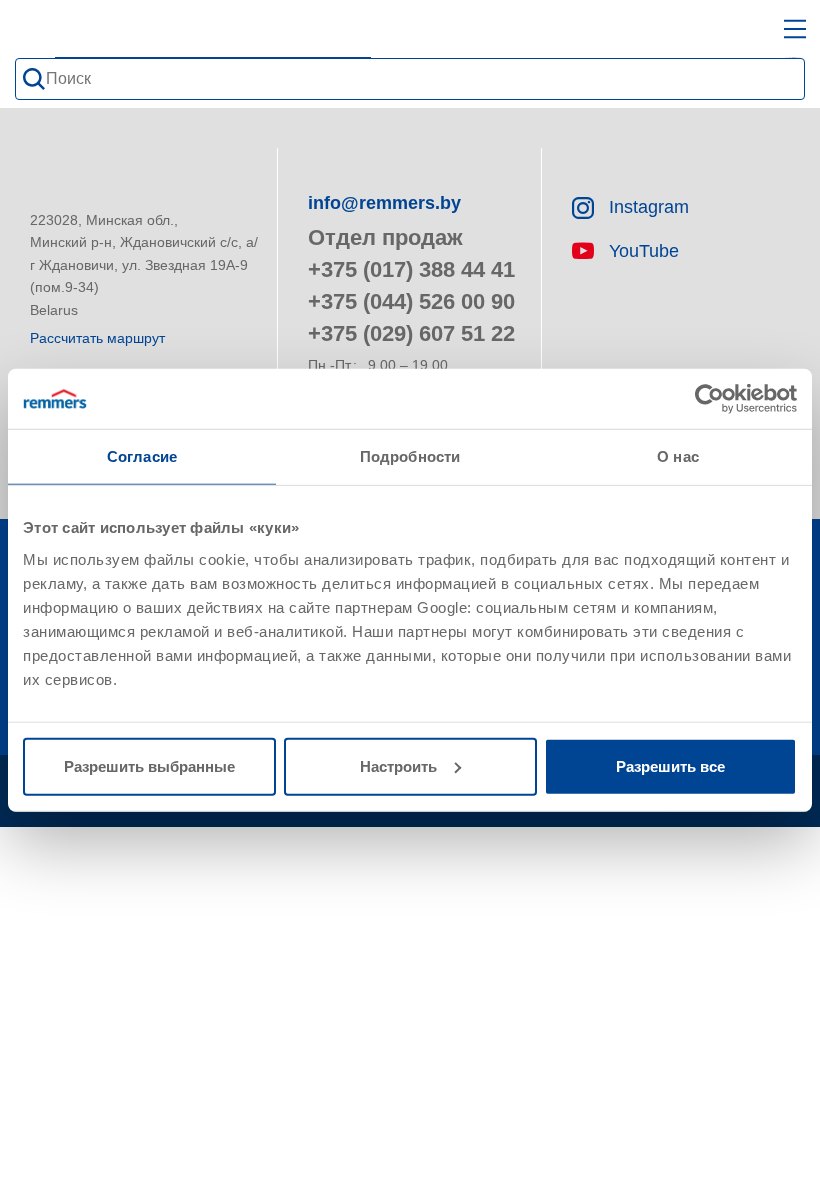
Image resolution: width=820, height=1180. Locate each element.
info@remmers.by (384, 203)
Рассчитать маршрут (97, 338)
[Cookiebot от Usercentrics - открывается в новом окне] (709, 399)
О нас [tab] (678, 456)
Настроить (398, 765)
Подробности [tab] (410, 456)
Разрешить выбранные (149, 765)
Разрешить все (670, 765)
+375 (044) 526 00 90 (411, 301)
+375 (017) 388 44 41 (411, 269)
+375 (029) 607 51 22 (411, 333)
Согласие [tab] (142, 456)
